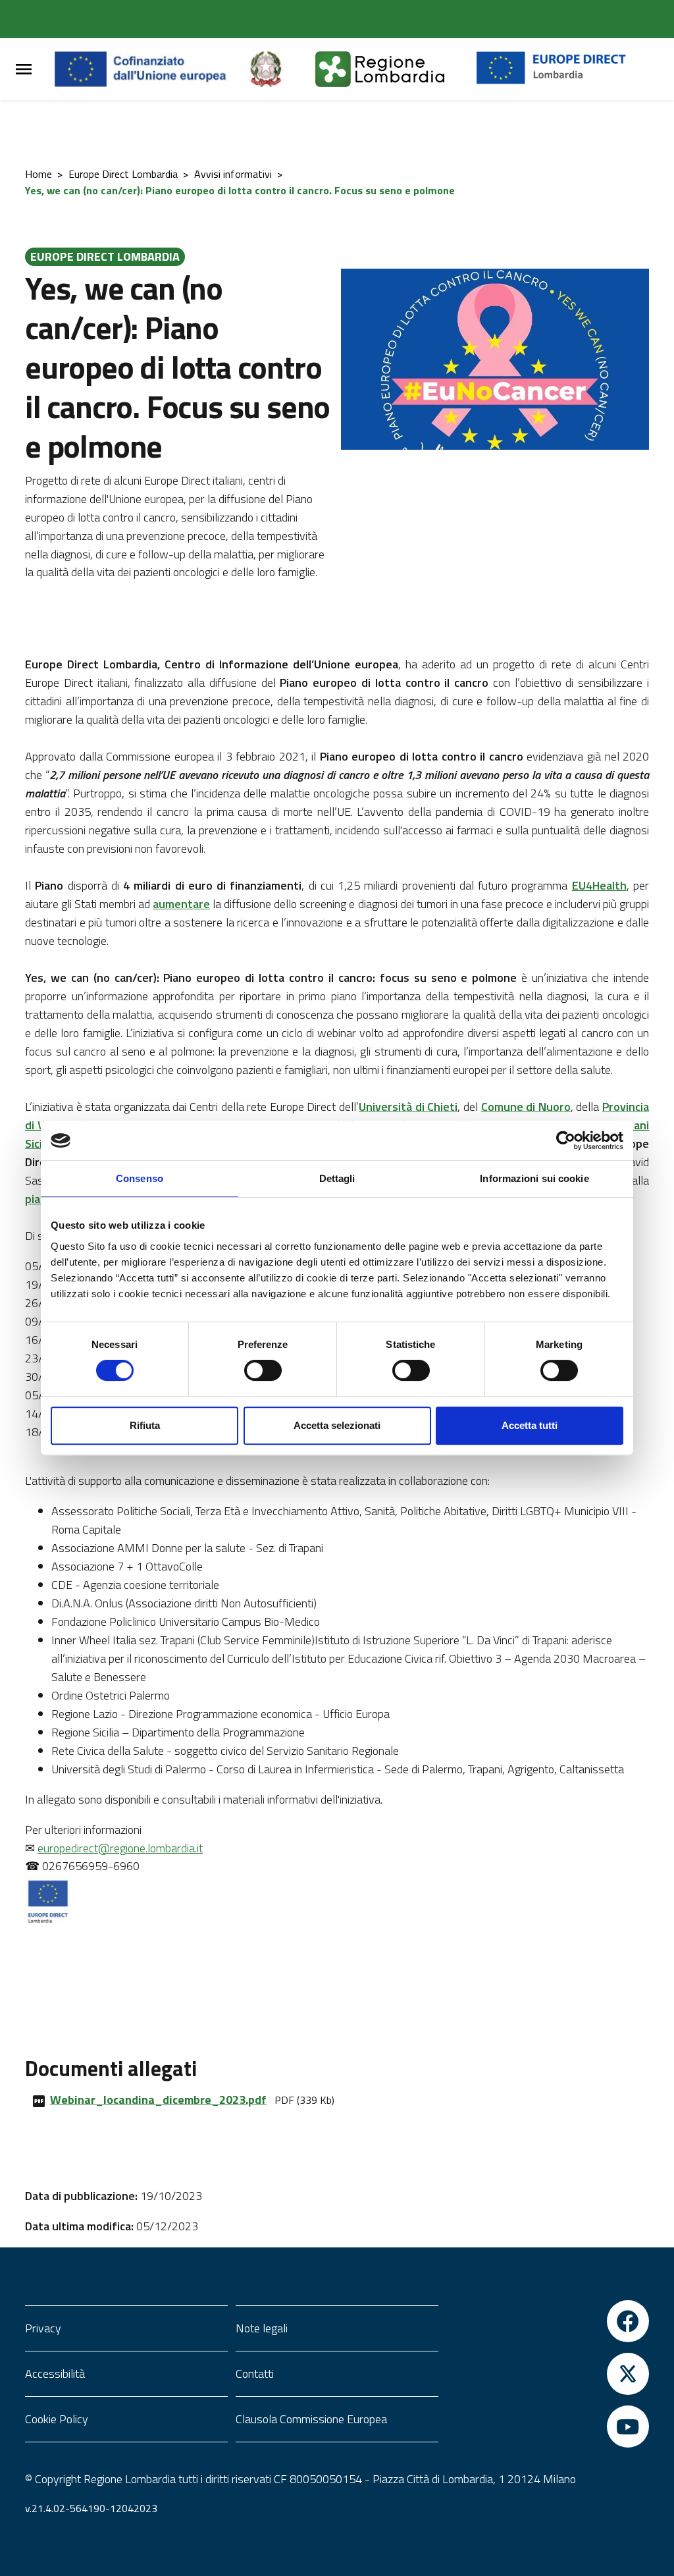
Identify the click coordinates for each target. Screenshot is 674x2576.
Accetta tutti (530, 1425)
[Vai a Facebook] (548, 2321)
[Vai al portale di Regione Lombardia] (396, 69)
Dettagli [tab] (337, 1178)
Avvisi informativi (233, 174)
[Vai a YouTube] (548, 2427)
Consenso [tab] (140, 1178)
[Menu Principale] (24, 69)
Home (39, 174)
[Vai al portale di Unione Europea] (150, 69)
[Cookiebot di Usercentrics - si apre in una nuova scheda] (566, 1140)
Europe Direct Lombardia (123, 174)
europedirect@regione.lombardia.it (120, 1848)
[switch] (263, 1370)
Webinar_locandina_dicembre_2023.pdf (158, 2100)
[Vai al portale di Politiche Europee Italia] (281, 69)
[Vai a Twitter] (548, 2374)
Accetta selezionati (337, 1425)
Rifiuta (145, 1425)
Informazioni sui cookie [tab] (534, 1178)
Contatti (255, 2374)
